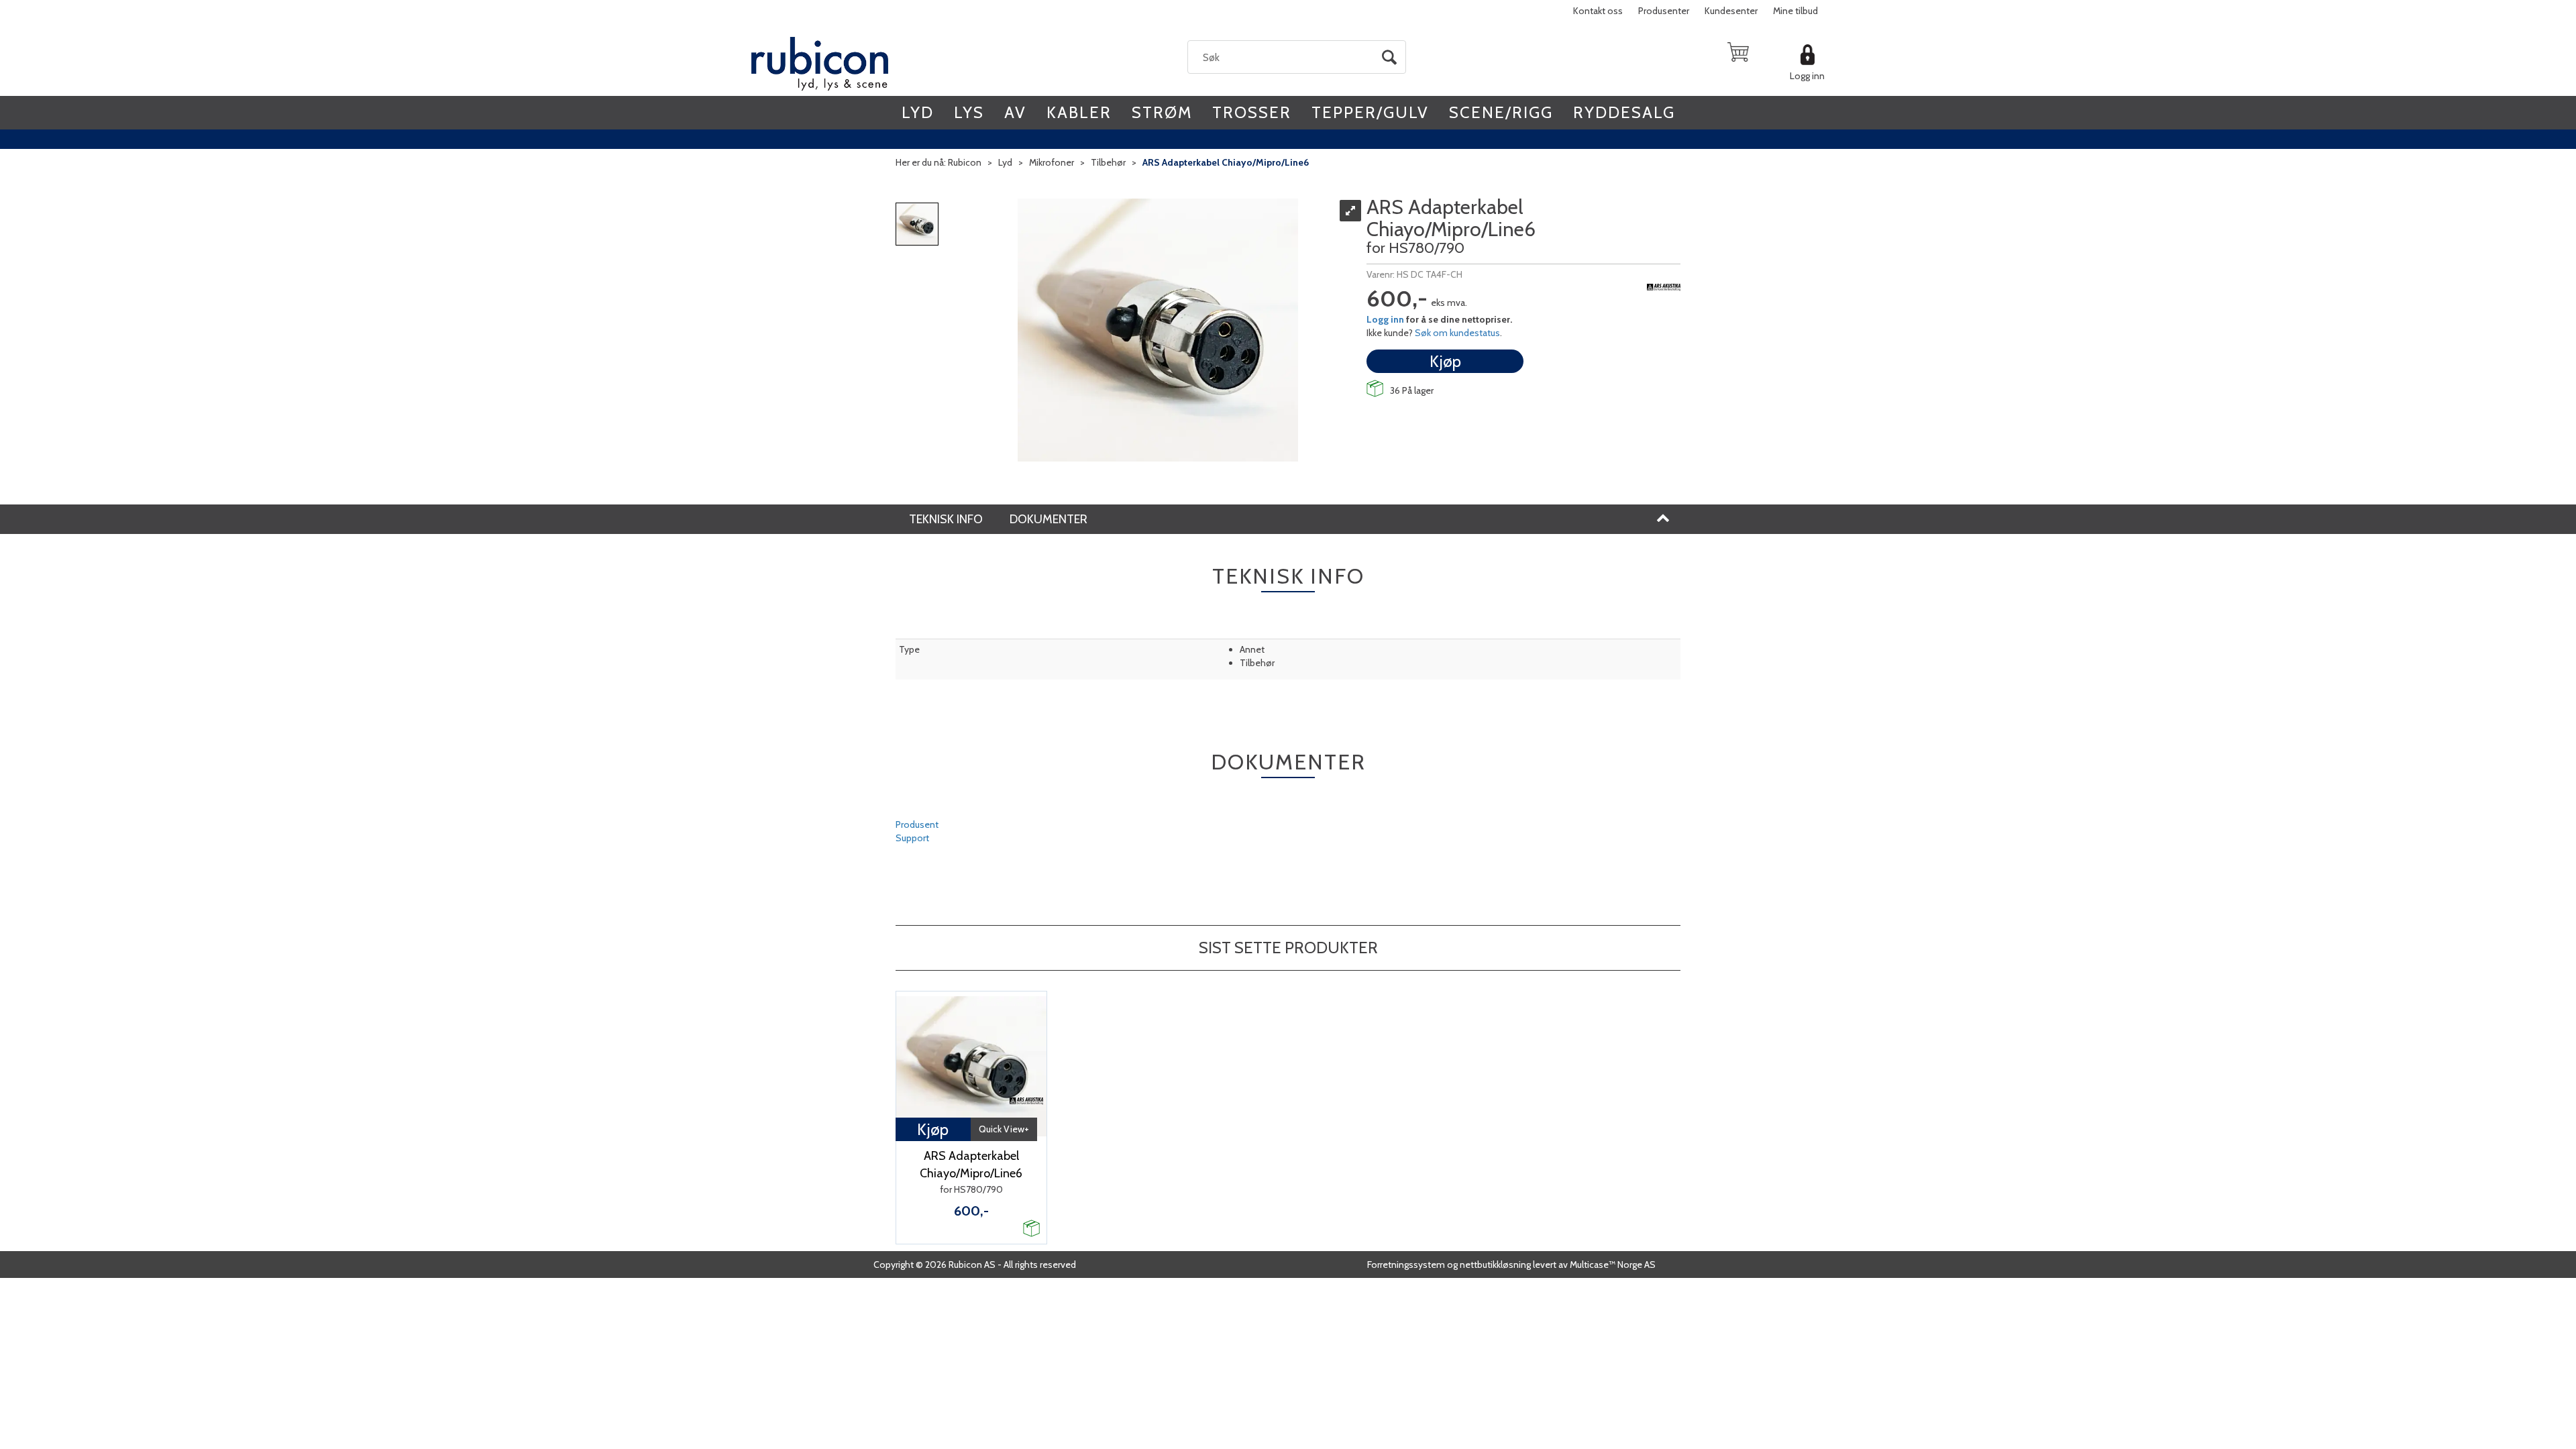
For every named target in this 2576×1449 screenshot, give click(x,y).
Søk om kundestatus (1457, 333)
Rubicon (965, 162)
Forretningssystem (1406, 1265)
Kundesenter (1731, 11)
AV (1015, 112)
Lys (969, 112)
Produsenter (1664, 11)
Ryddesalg (1624, 112)
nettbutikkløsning (1495, 1265)
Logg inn (1807, 76)
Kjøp (1445, 361)
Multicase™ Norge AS (1613, 1265)
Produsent (917, 824)
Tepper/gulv (1370, 112)
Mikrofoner (1052, 162)
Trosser (1252, 112)
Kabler (1079, 112)
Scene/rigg (1501, 112)
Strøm (1162, 112)
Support (912, 838)
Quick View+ (1004, 1129)
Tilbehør (1108, 162)
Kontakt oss (1598, 11)
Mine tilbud (1795, 11)
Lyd (918, 112)
